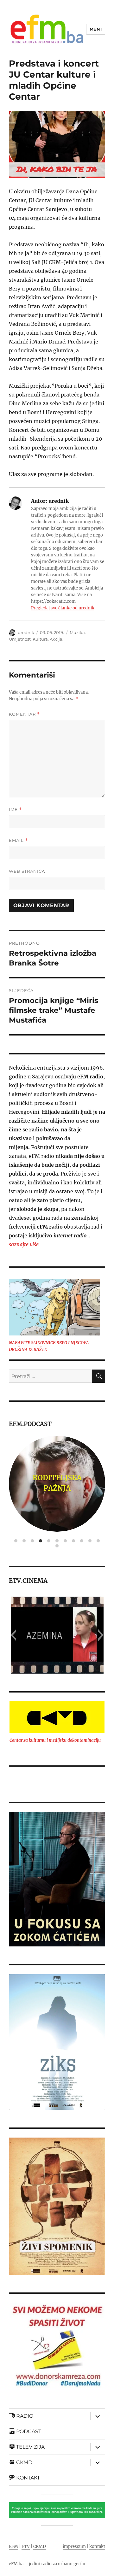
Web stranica (27, 871)
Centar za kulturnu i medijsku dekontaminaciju (55, 1740)
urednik (26, 632)
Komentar (24, 714)
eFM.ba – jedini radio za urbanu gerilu (47, 2564)
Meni (96, 29)
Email (18, 840)
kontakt (97, 2547)
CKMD (40, 2547)
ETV (26, 2547)
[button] (13, 1635)
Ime (15, 810)
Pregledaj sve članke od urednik (63, 608)
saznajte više (24, 1244)
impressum (74, 2547)
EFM (13, 2547)
